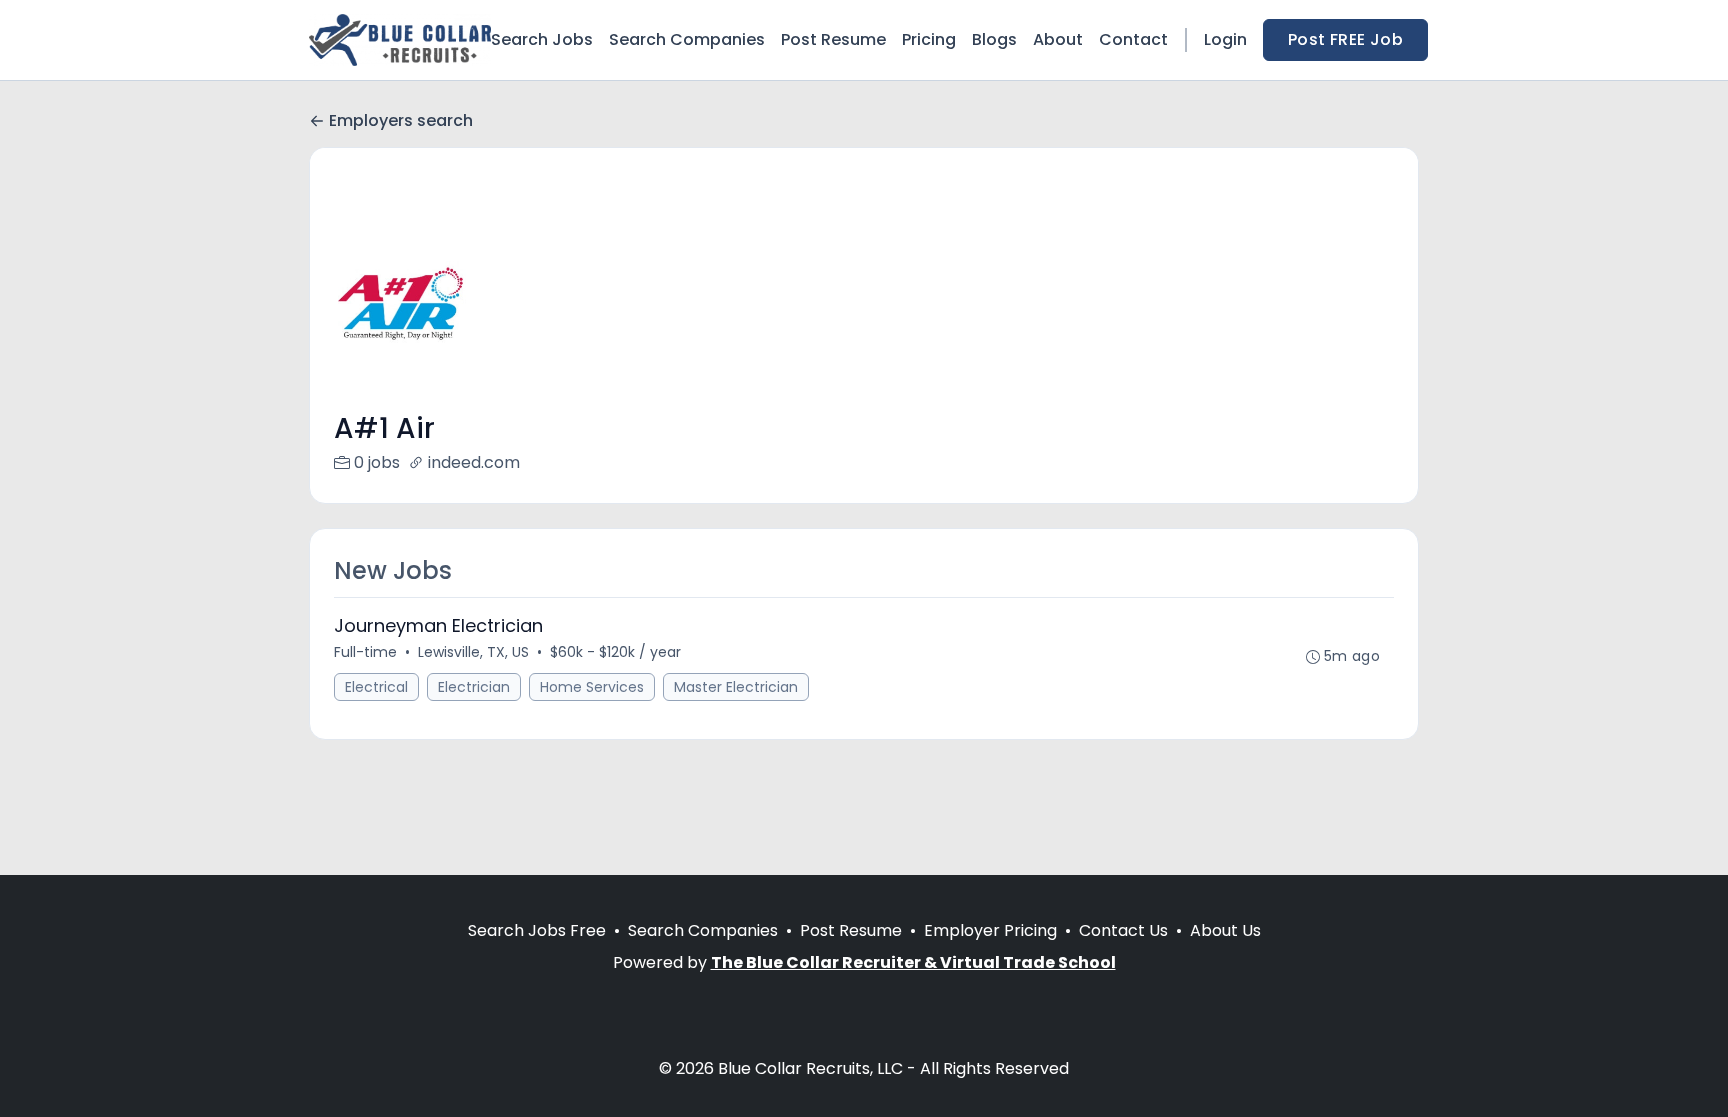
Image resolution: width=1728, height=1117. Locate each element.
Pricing (929, 39)
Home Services (592, 687)
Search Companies (687, 39)
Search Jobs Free (537, 930)
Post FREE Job (1345, 39)
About (1058, 39)
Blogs (994, 39)
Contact (1133, 39)
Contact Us (1123, 930)
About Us (1225, 930)
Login (1225, 39)
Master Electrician (736, 687)
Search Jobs (542, 39)
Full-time (365, 652)
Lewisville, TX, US (473, 652)
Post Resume (833, 39)
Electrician (474, 687)
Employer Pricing (990, 930)
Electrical (376, 687)
